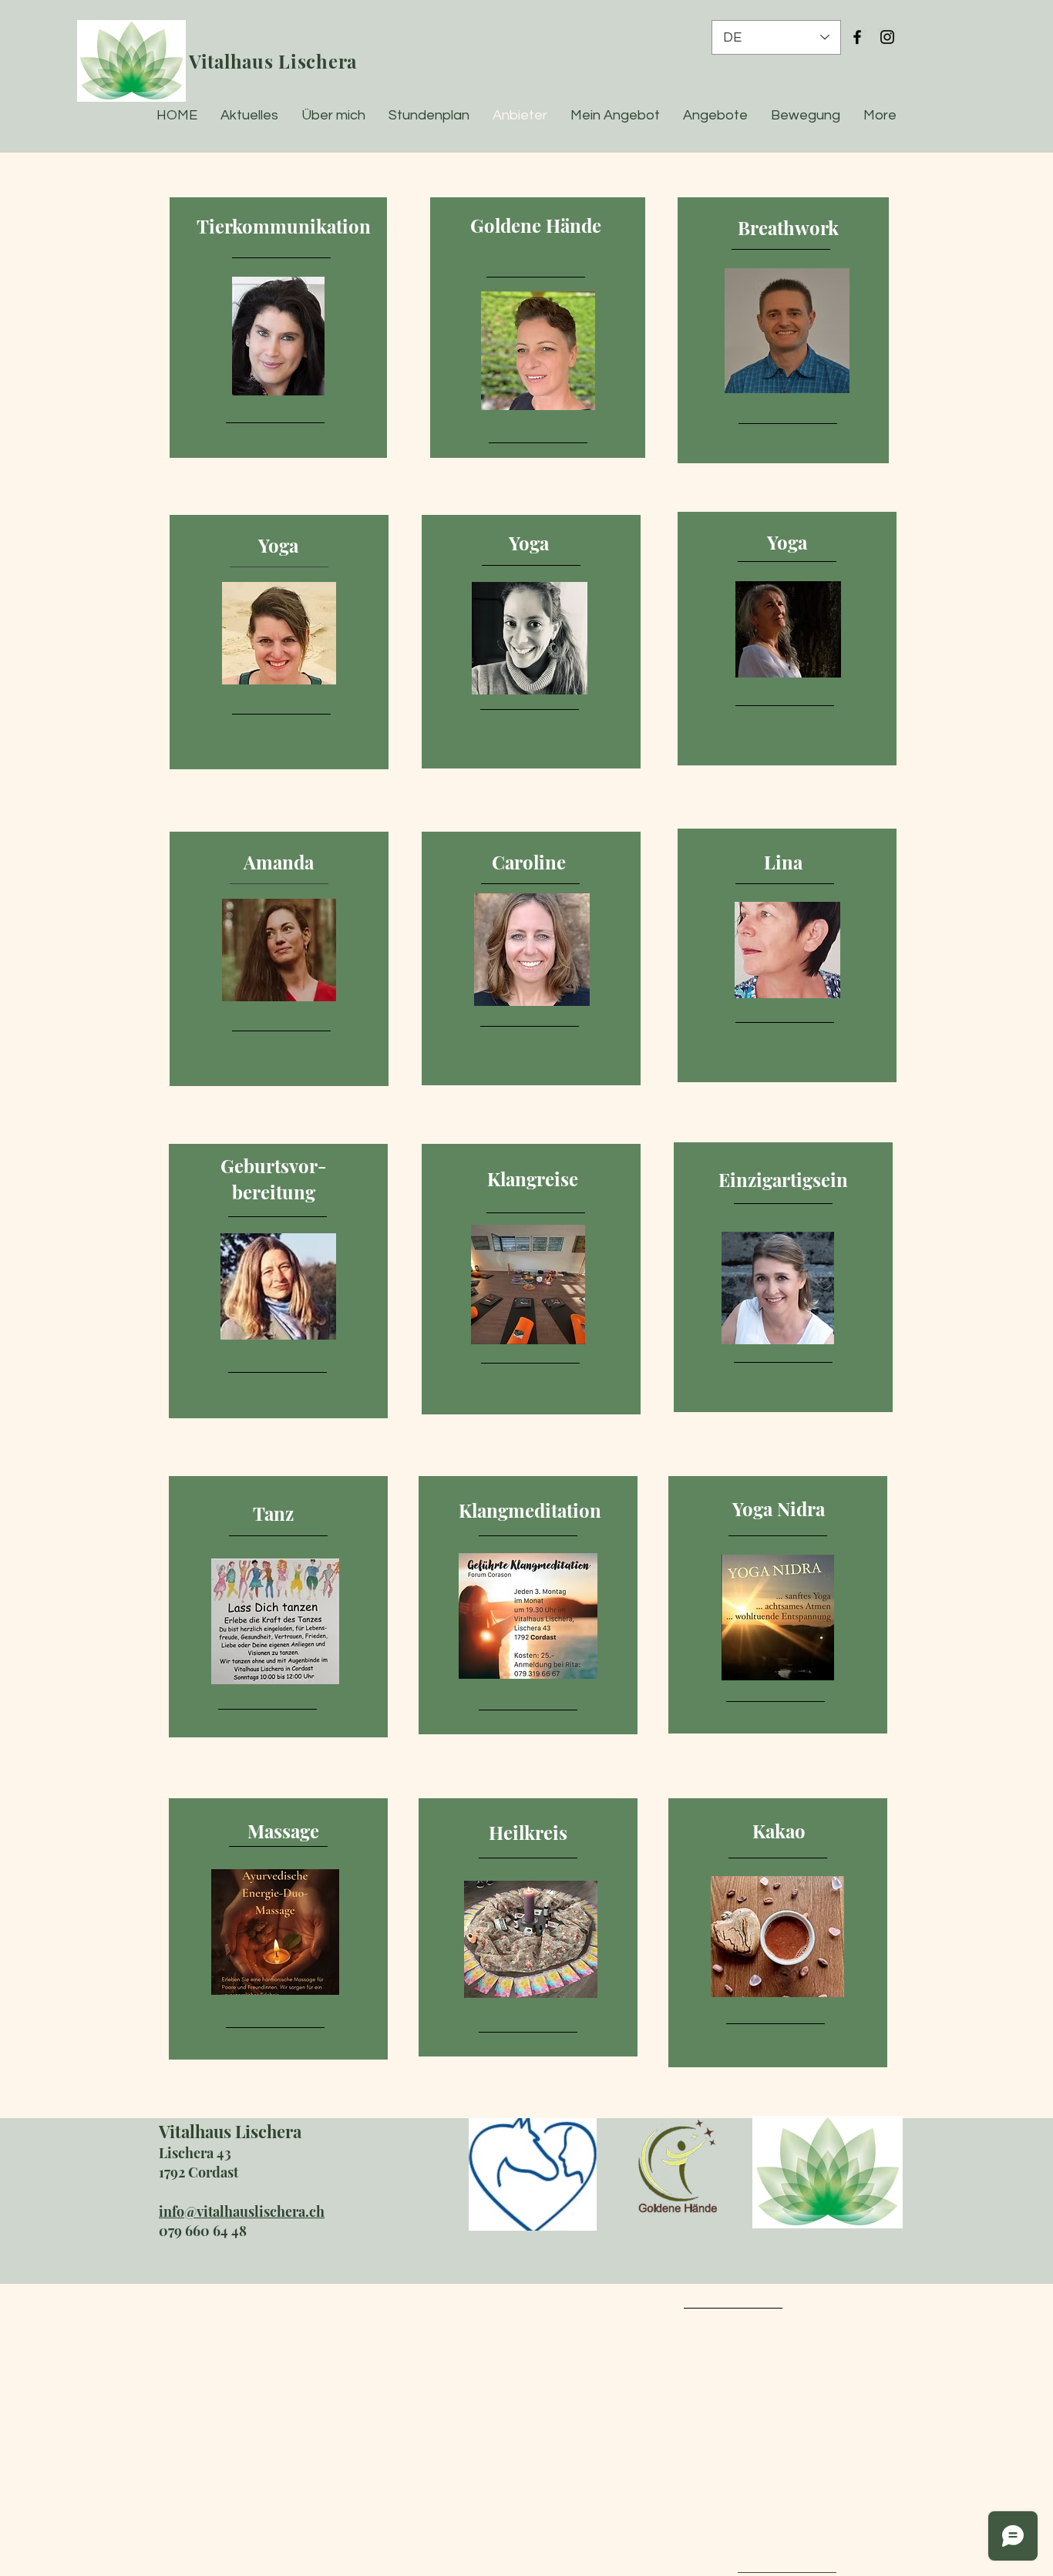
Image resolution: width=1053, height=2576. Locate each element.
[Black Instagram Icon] (887, 37)
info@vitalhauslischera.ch (242, 2211)
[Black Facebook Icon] (857, 37)
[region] (278, 328)
